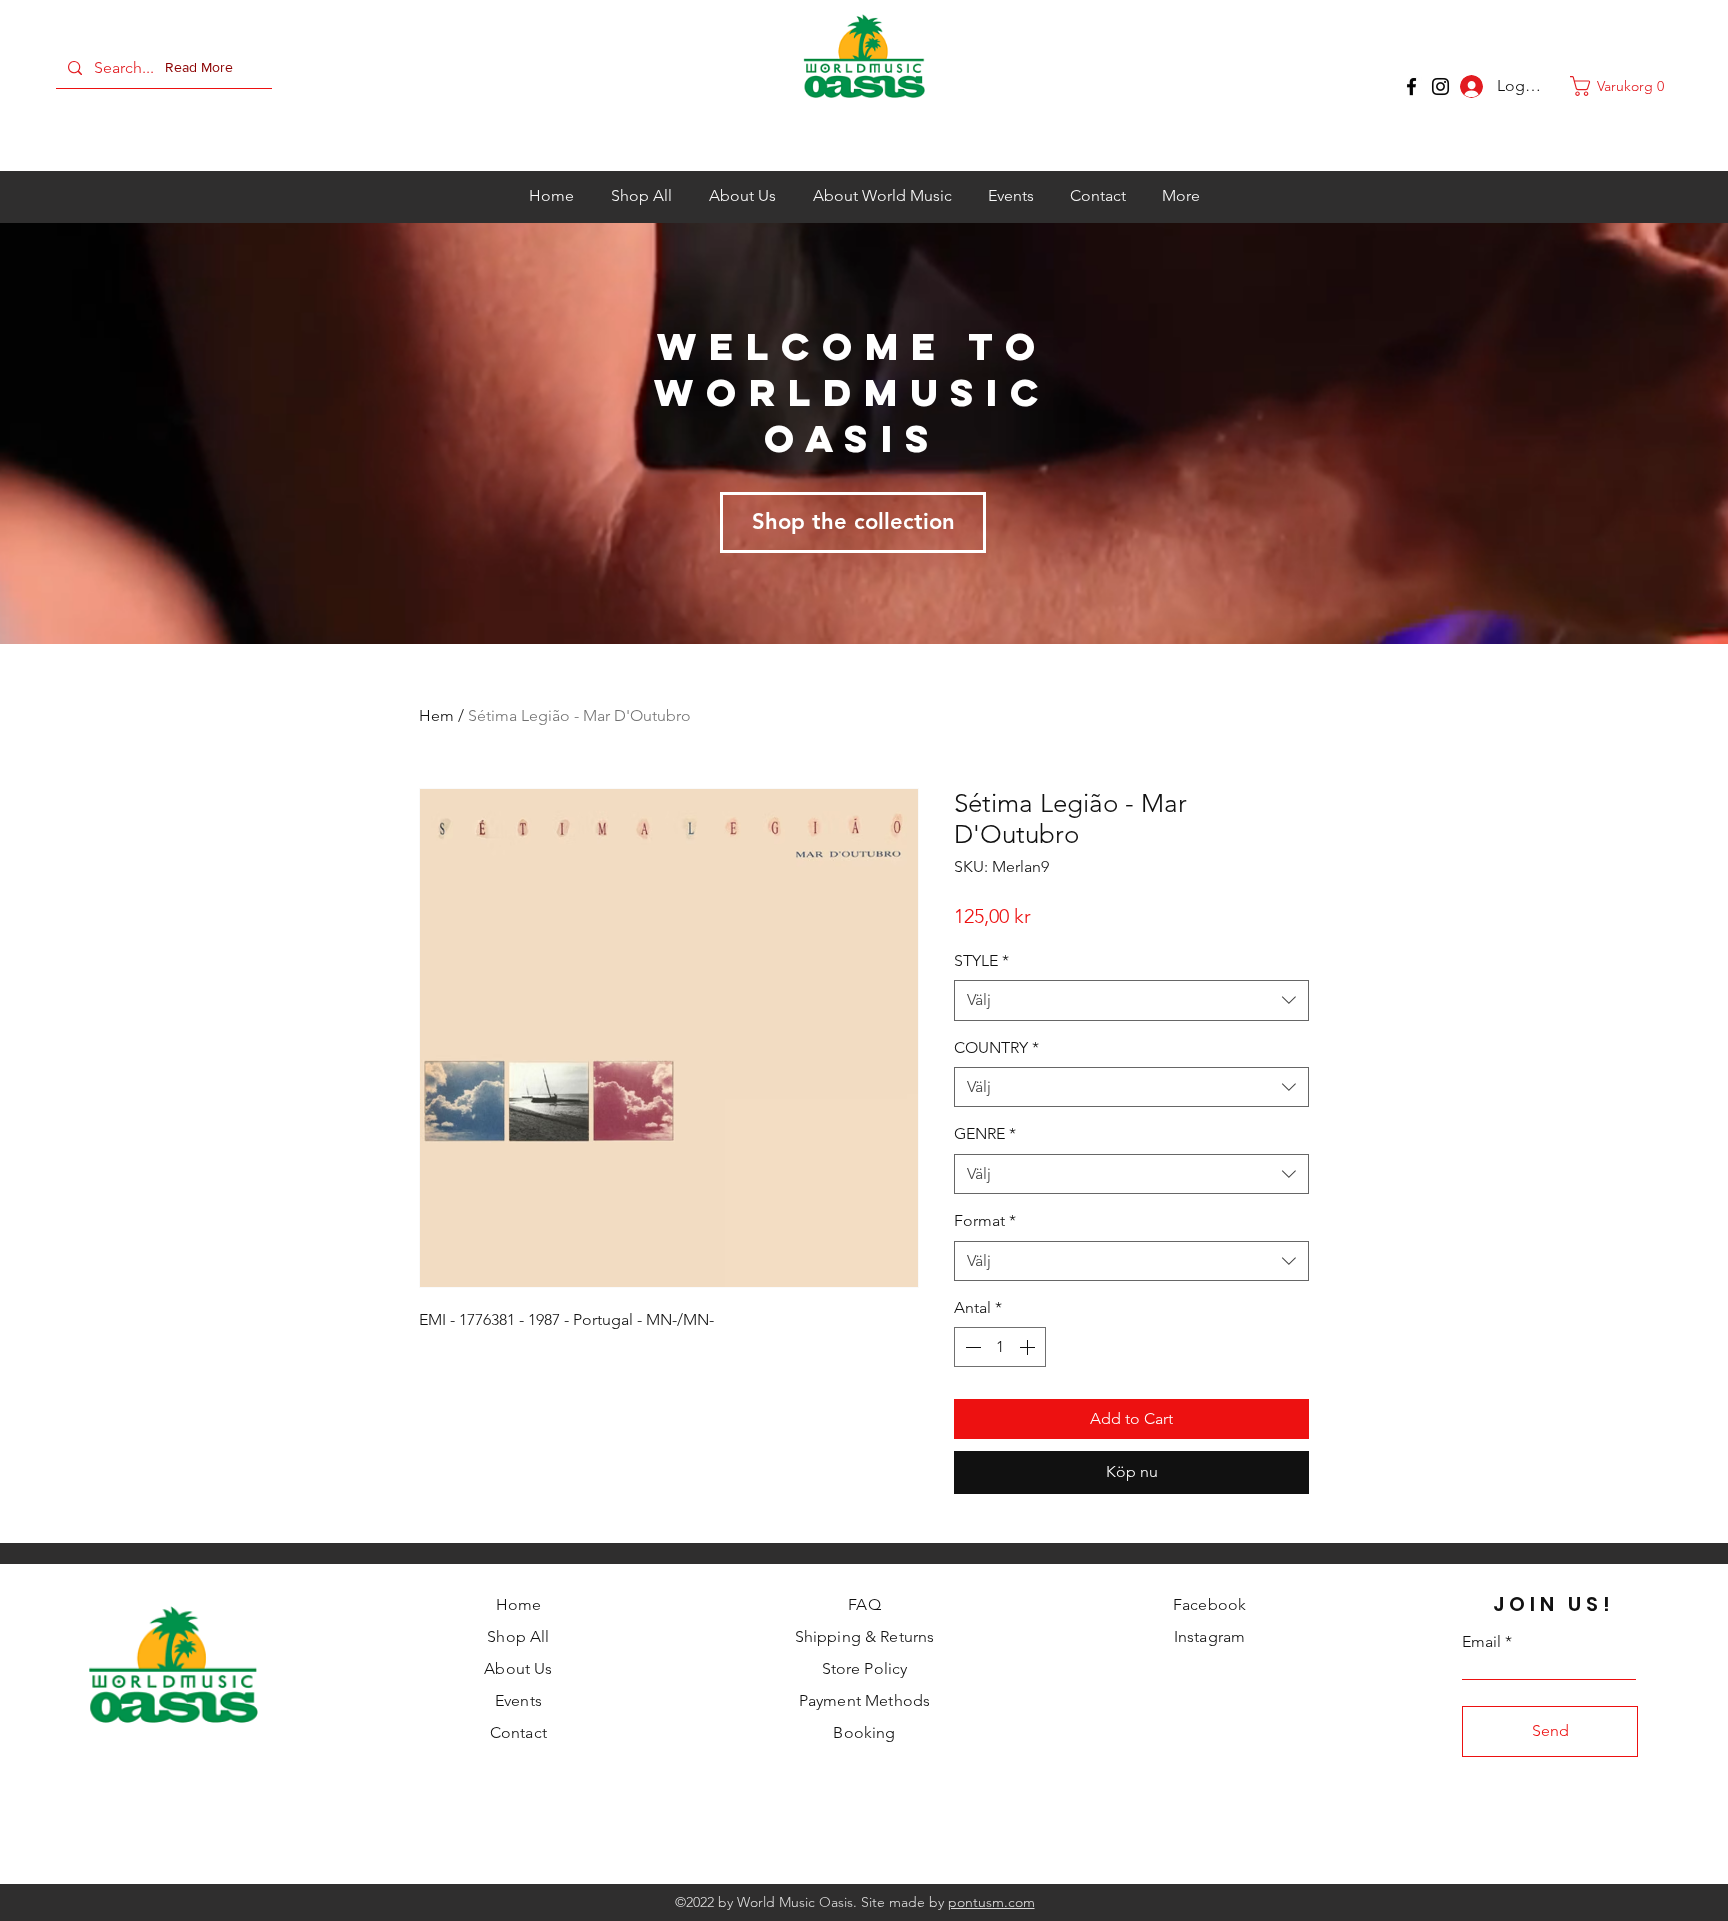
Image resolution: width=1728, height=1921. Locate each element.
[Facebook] (1411, 86)
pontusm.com (991, 1902)
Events (518, 1700)
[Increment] (1029, 1347)
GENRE (985, 1133)
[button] (203, 68)
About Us (518, 1668)
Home (519, 1604)
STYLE (981, 960)
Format (985, 1220)
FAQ (864, 1604)
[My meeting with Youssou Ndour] (1440, 86)
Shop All (518, 1636)
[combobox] (1131, 1000)
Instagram (1209, 1636)
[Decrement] (971, 1347)
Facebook (1209, 1604)
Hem (436, 715)
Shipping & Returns (865, 1636)
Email (1481, 1642)
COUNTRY (996, 1047)
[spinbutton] (1000, 1347)
